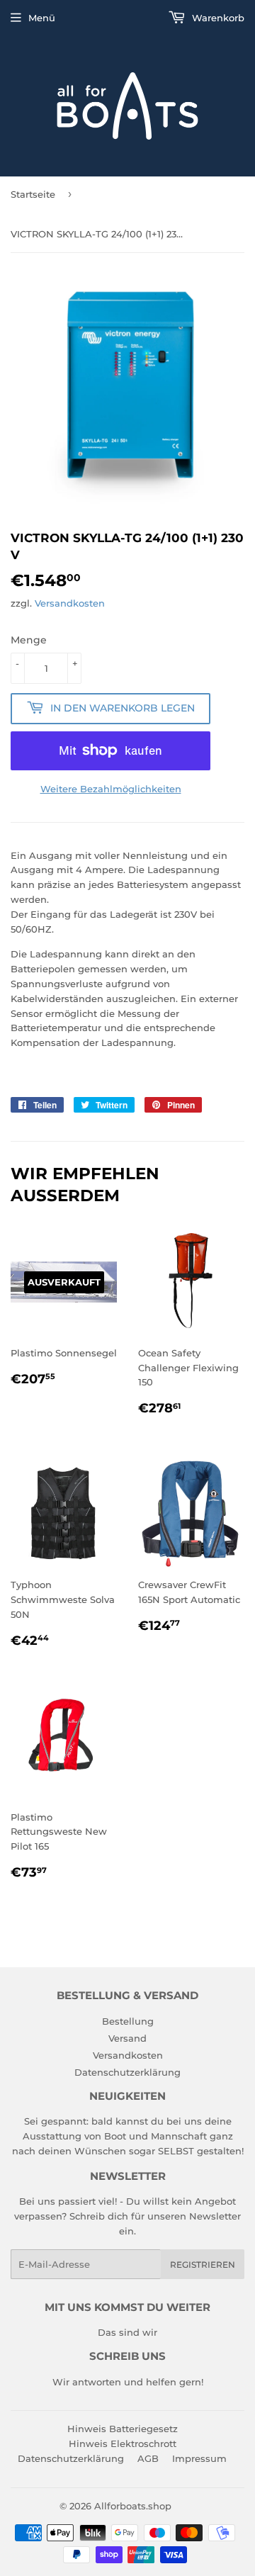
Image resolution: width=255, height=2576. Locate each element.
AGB (148, 2458)
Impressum (199, 2458)
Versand (127, 2038)
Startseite (33, 194)
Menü (42, 18)
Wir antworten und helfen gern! (128, 2382)
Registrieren (203, 2265)
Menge (29, 640)
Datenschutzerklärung (127, 2072)
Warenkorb (217, 18)
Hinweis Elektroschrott (123, 2443)
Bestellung (128, 2021)
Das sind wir (127, 2332)
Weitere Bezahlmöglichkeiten (111, 789)
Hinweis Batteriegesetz (123, 2429)
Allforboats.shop (133, 2506)
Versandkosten (70, 603)
